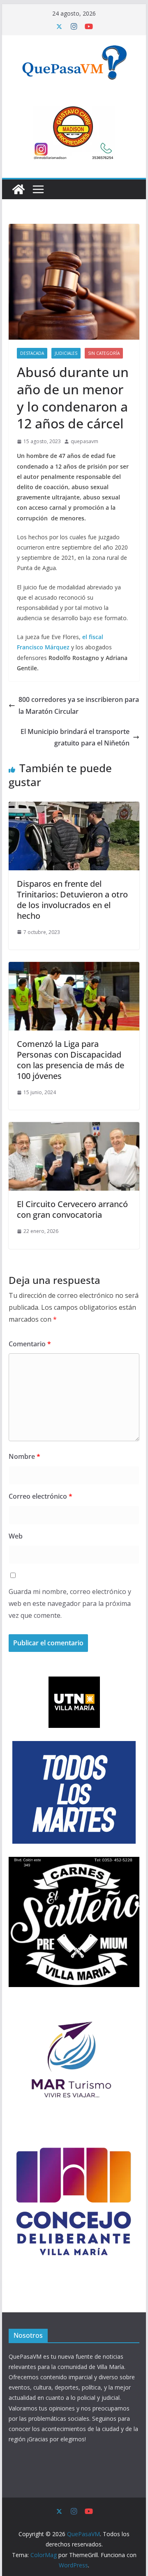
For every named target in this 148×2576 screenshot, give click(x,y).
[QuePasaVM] (18, 189)
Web (16, 1536)
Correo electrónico (40, 1496)
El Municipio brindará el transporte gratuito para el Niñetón (75, 737)
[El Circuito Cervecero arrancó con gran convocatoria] (74, 1128)
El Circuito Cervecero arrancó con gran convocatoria (72, 1209)
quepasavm (84, 441)
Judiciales (66, 353)
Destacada (32, 353)
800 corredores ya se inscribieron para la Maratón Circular (79, 705)
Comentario (30, 1344)
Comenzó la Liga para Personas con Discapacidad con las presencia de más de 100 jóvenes (71, 1060)
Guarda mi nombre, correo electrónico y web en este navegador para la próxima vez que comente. (70, 1603)
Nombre (24, 1456)
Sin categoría (104, 353)
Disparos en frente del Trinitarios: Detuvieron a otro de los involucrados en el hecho (72, 900)
